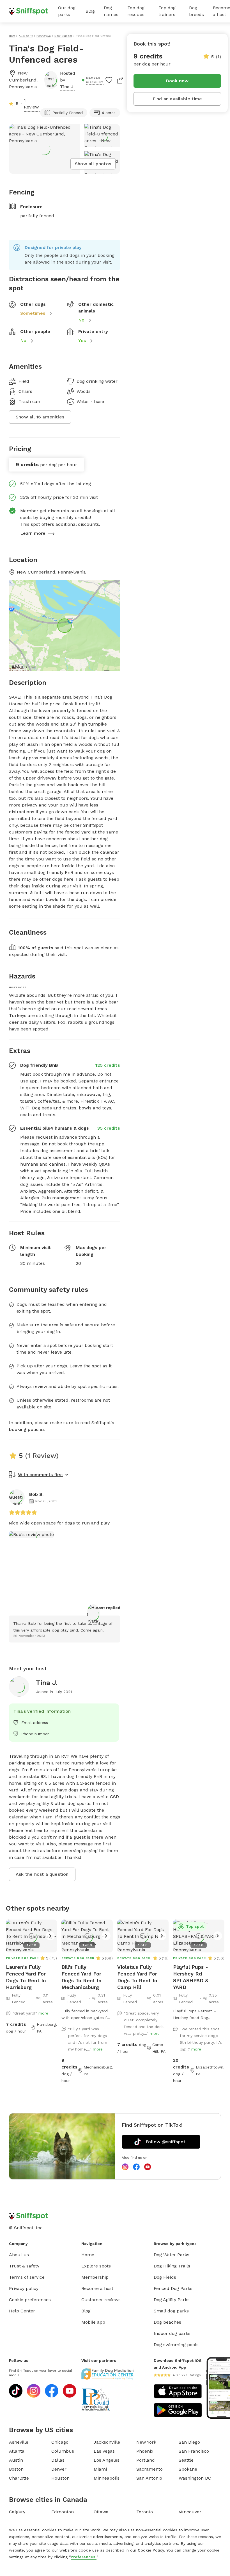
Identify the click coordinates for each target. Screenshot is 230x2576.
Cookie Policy (151, 2550)
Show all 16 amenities (40, 417)
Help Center (22, 2311)
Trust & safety (24, 2266)
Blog (90, 11)
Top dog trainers (167, 11)
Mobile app (93, 2322)
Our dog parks (67, 11)
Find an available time (177, 99)
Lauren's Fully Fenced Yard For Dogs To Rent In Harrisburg (26, 1977)
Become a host (97, 2288)
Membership (95, 2277)
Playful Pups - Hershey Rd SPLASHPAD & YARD (191, 1977)
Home (88, 2255)
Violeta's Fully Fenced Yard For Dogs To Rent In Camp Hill (137, 1977)
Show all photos (93, 164)
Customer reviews (101, 2300)
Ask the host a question (42, 1874)
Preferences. (84, 2557)
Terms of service (27, 2277)
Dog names (111, 11)
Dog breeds (196, 11)
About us (19, 2255)
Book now (177, 81)
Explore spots (96, 2266)
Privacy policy (24, 2288)
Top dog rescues (136, 11)
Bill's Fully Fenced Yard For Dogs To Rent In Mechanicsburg (81, 1977)
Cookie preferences (30, 2300)
